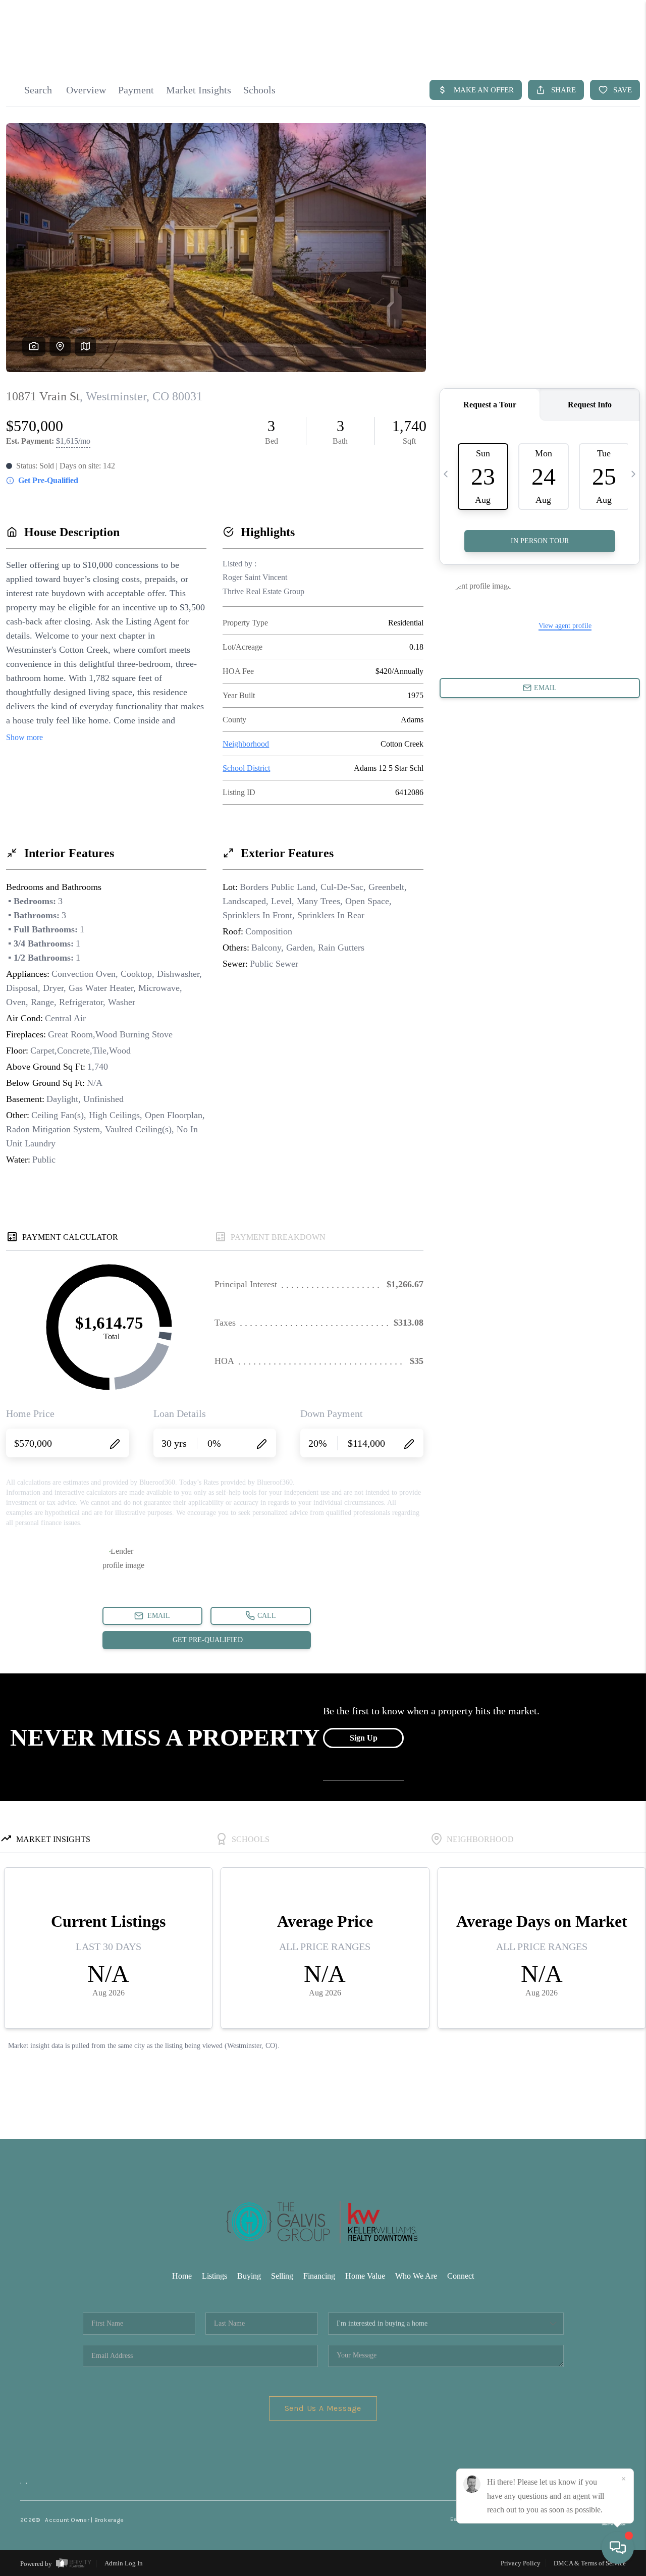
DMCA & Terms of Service (590, 2563)
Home (182, 2276)
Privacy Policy (521, 2563)
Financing (319, 2276)
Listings (214, 2276)
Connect (461, 2276)
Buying (249, 2276)
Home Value (365, 2276)
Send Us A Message (323, 2408)
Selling (282, 2276)
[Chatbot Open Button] (618, 2548)
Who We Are (416, 2276)
